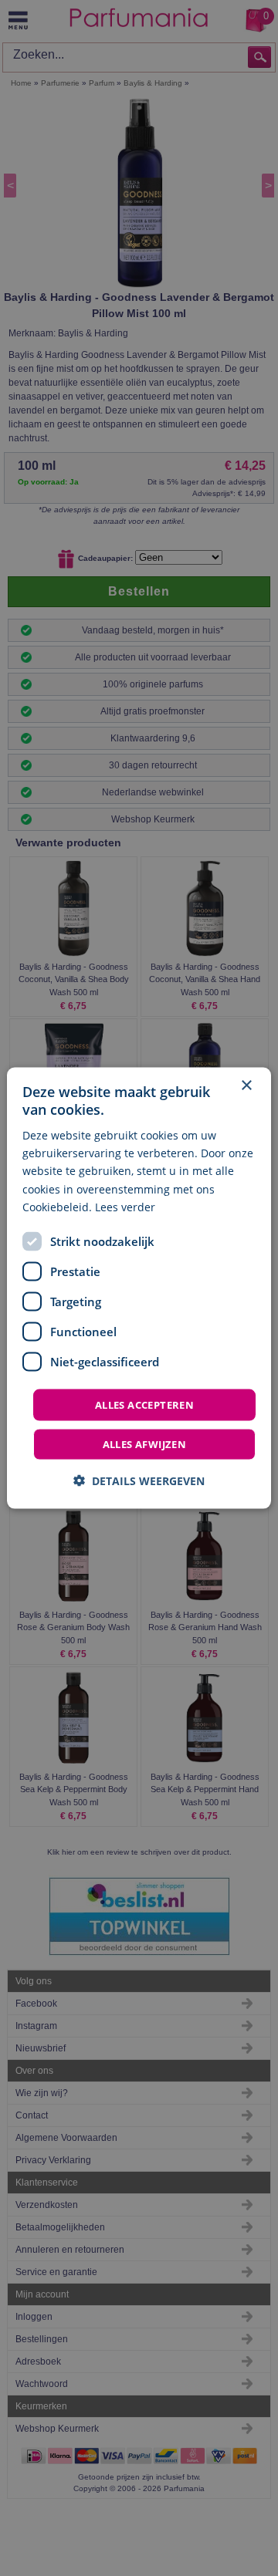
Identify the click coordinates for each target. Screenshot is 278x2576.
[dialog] (139, 1288)
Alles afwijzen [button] (145, 1444)
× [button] (246, 1085)
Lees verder (125, 1206)
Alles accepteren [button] (144, 1404)
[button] (139, 1481)
